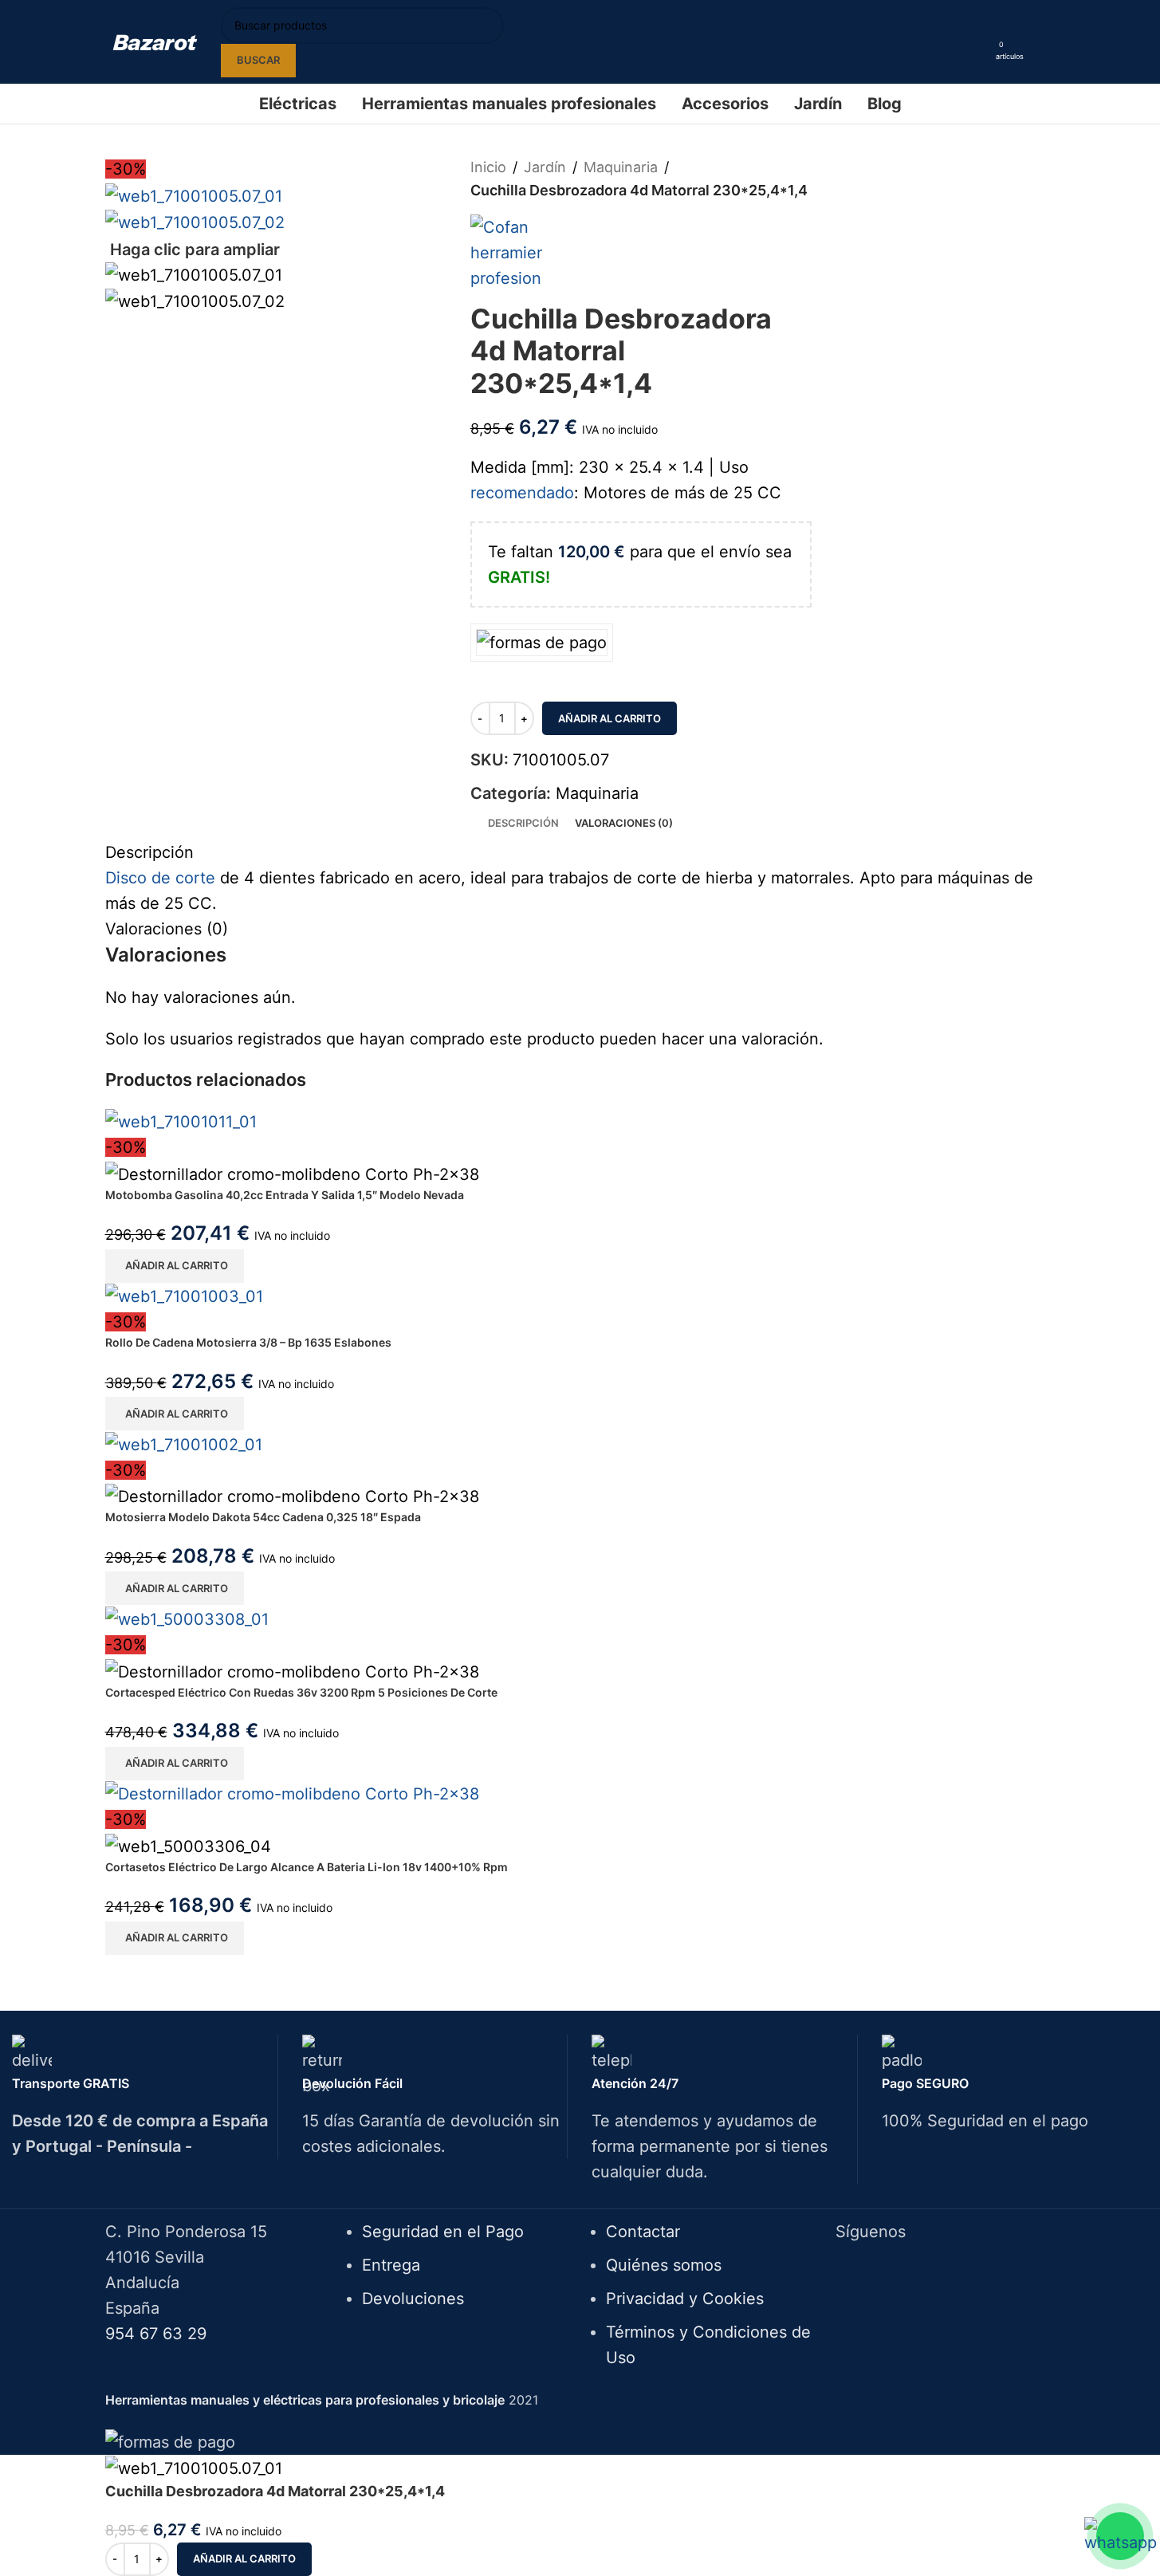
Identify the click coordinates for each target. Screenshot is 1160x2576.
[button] (175, 1266)
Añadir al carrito (609, 718)
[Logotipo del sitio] (155, 41)
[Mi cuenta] (978, 42)
